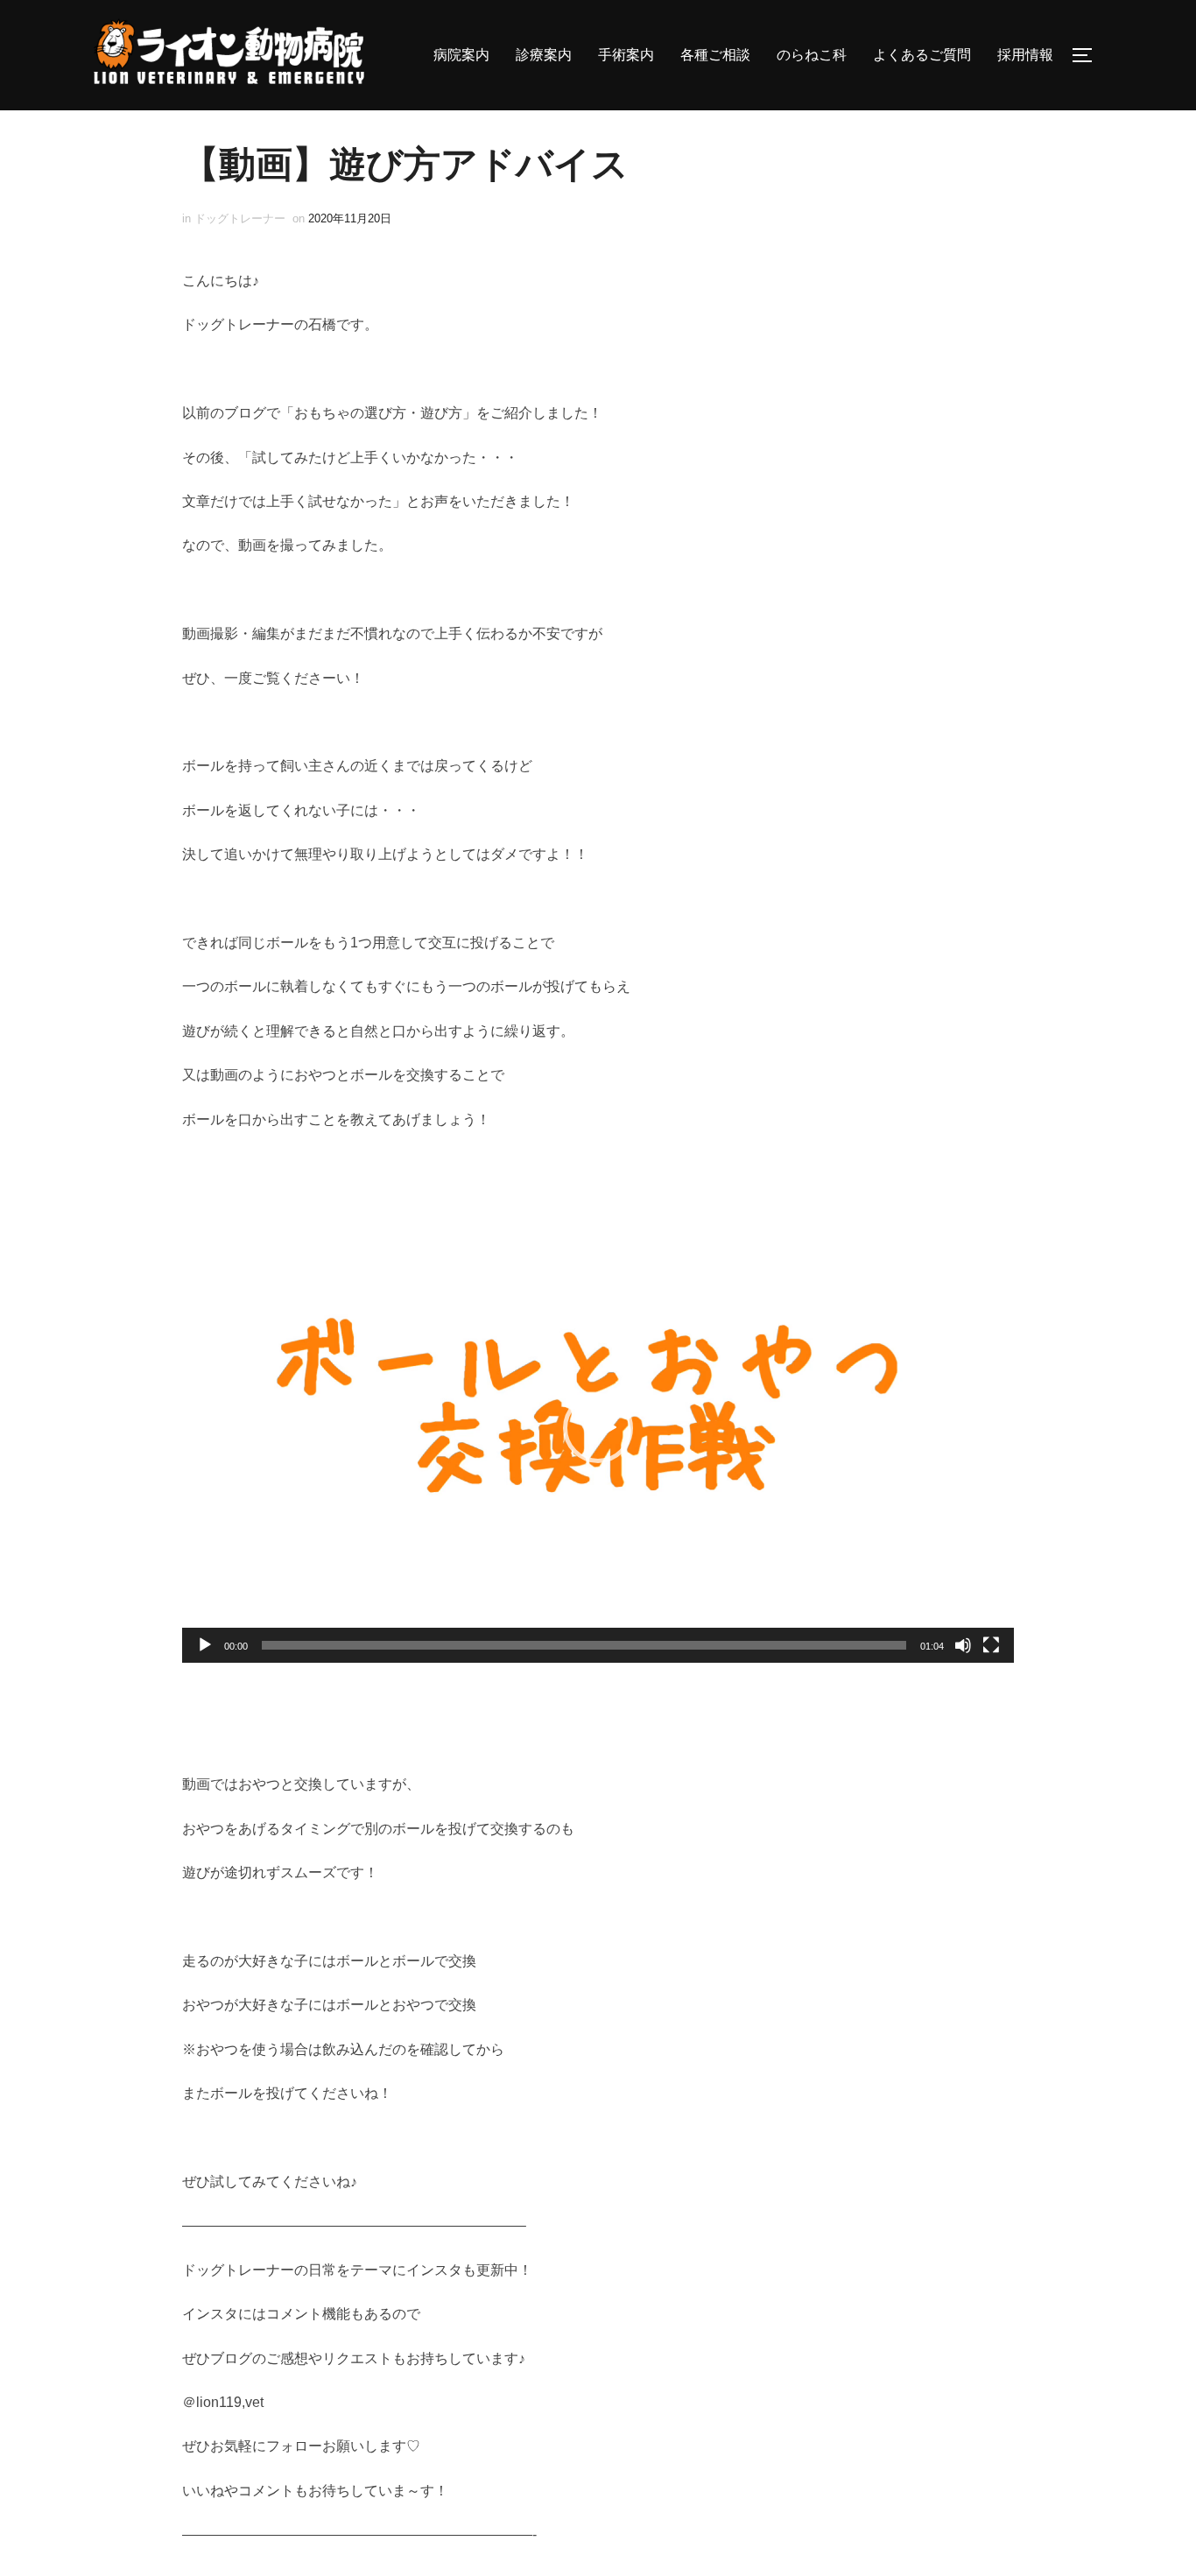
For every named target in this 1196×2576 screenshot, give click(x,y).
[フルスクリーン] (991, 1645)
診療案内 (544, 55)
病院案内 (461, 55)
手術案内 (626, 55)
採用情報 (1025, 55)
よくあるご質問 (922, 55)
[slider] (584, 1645)
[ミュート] (963, 1645)
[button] (598, 1428)
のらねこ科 (812, 55)
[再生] (205, 1645)
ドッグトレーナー (240, 218)
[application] (598, 1428)
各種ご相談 (715, 55)
